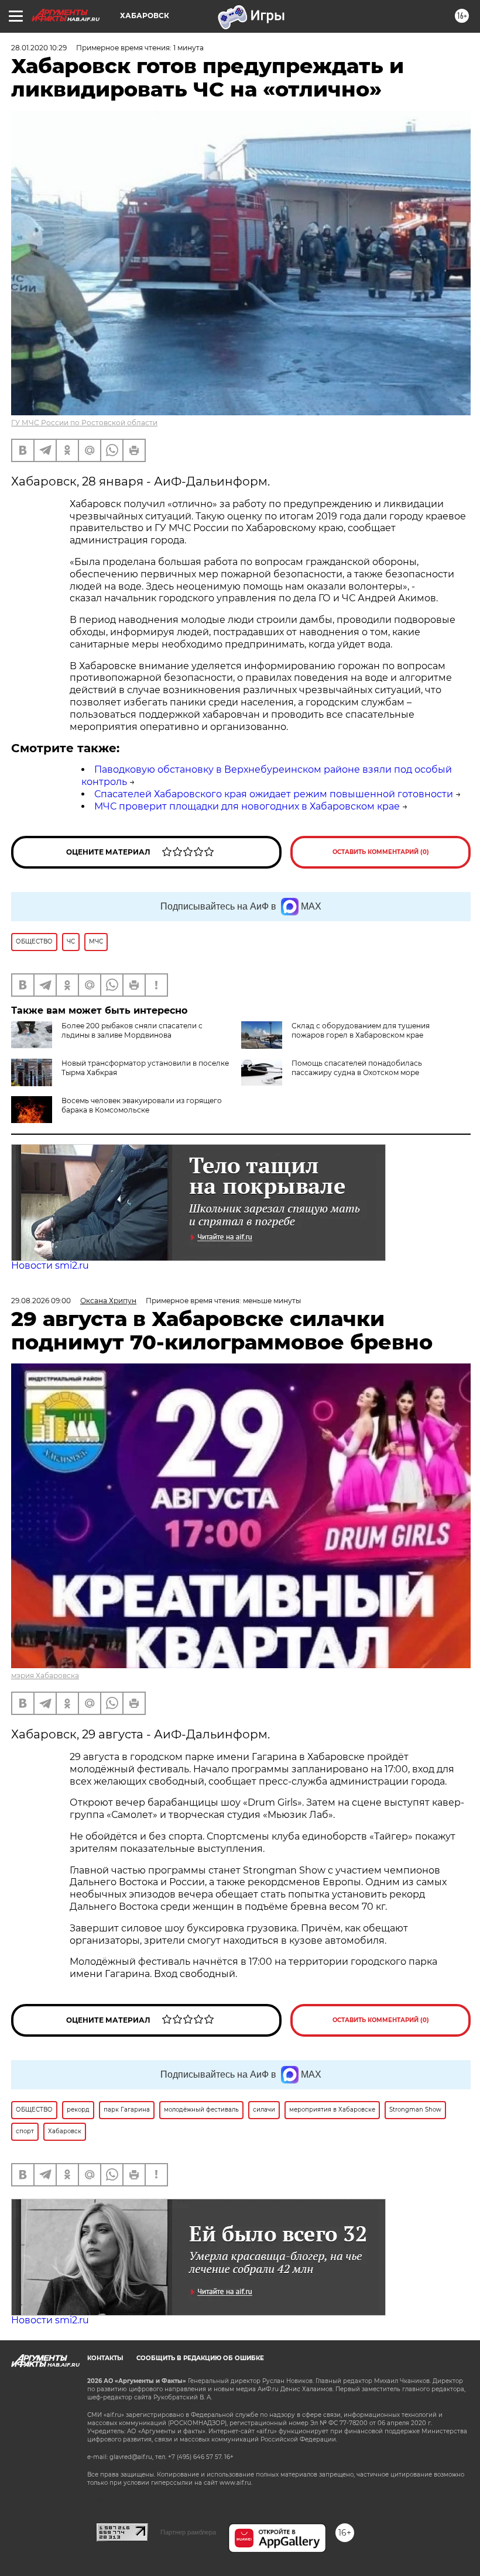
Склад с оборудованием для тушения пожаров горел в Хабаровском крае (361, 1030)
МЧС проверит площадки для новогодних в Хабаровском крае (247, 806)
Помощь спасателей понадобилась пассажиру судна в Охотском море (357, 1068)
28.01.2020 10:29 (39, 48)
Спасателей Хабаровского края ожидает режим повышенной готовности (274, 794)
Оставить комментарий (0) (381, 852)
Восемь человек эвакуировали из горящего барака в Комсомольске (142, 1105)
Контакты (105, 2358)
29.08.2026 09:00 (41, 1301)
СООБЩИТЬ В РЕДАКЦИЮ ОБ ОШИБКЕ (200, 2358)
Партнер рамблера (188, 2532)
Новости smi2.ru (50, 1265)
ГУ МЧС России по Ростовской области (84, 423)
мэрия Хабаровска (45, 1676)
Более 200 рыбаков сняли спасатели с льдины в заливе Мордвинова (132, 1030)
